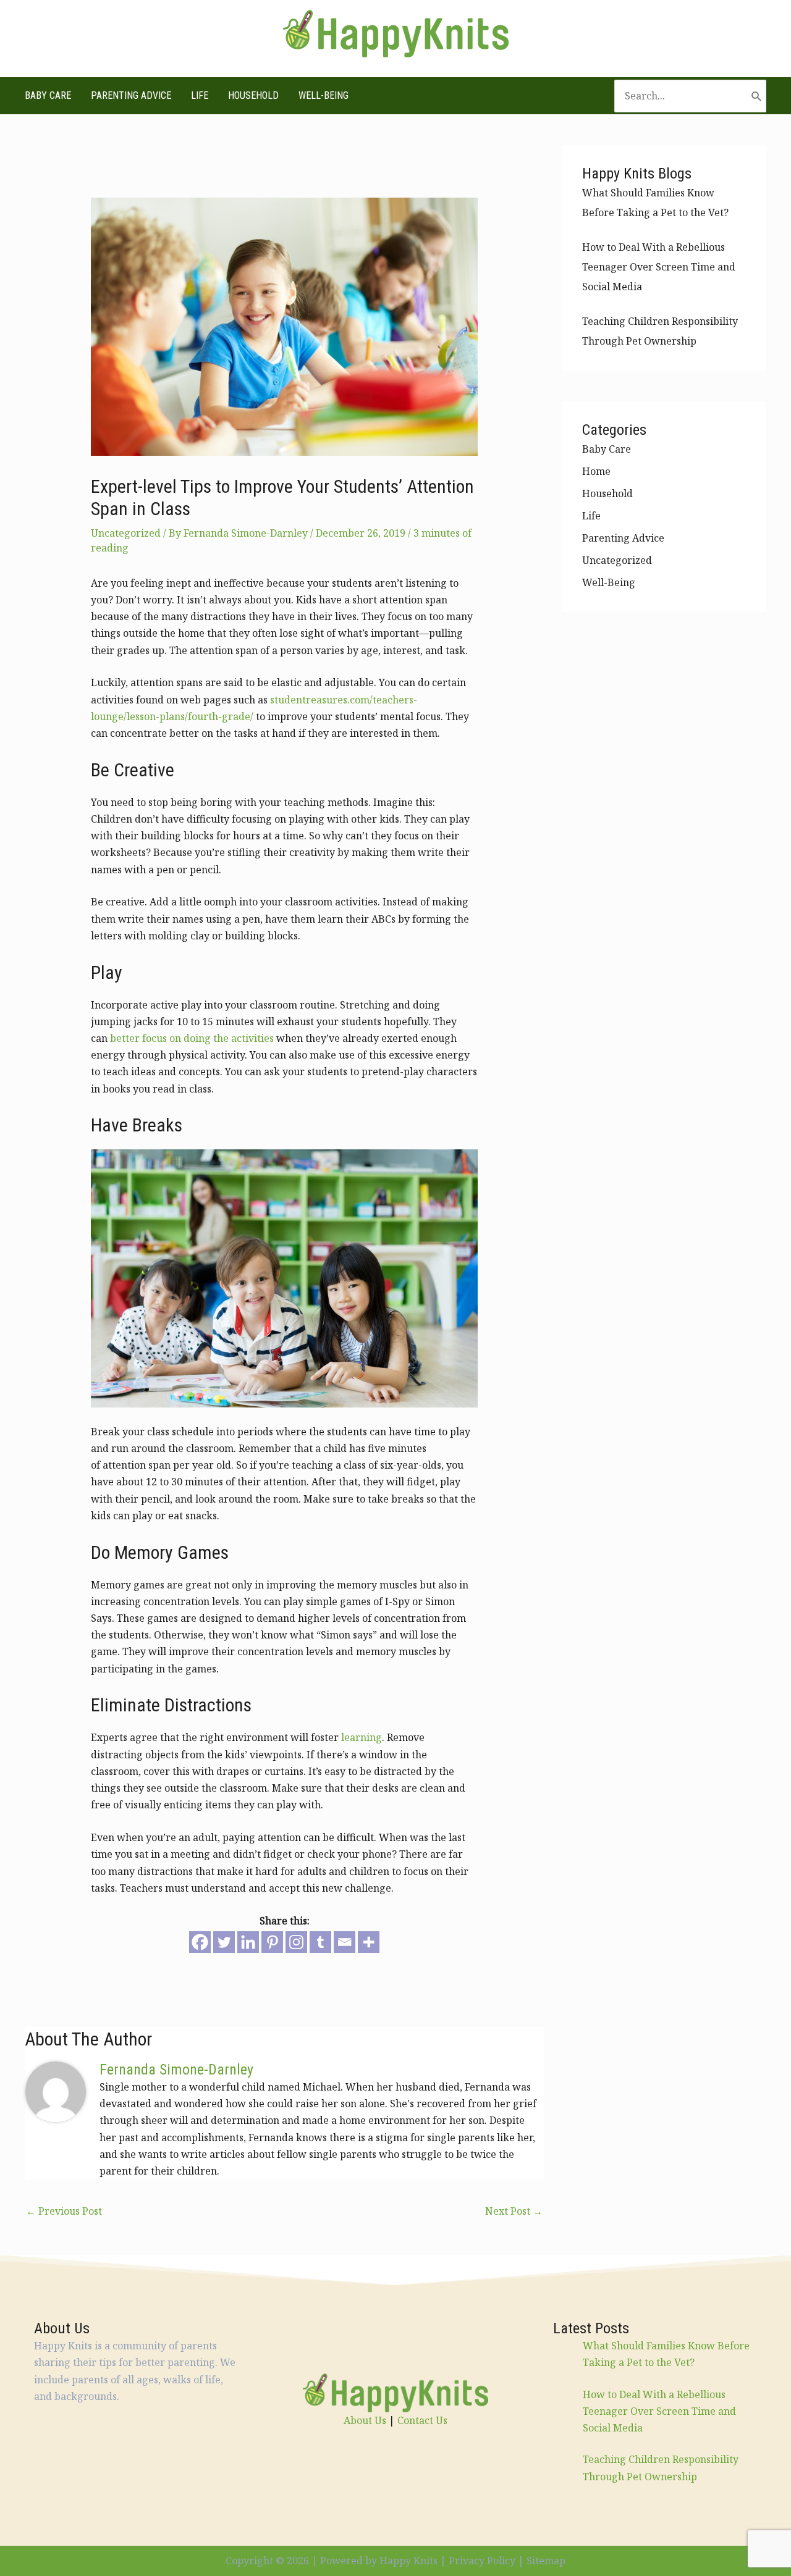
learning (362, 1737)
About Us (365, 2420)
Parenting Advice (131, 95)
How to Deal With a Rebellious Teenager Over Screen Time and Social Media (659, 267)
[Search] (757, 96)
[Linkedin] (248, 1942)
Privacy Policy (482, 2561)
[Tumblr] (320, 1942)
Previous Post (64, 2211)
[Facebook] (200, 1942)
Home (596, 471)
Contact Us (422, 2420)
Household (253, 95)
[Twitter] (224, 1942)
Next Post (514, 2211)
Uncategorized (126, 533)
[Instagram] (296, 1942)
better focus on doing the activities (192, 1038)
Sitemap (546, 2561)
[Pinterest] (272, 1942)
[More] (369, 1942)
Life (200, 95)
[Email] (345, 1942)
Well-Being (324, 95)
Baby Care (48, 95)
